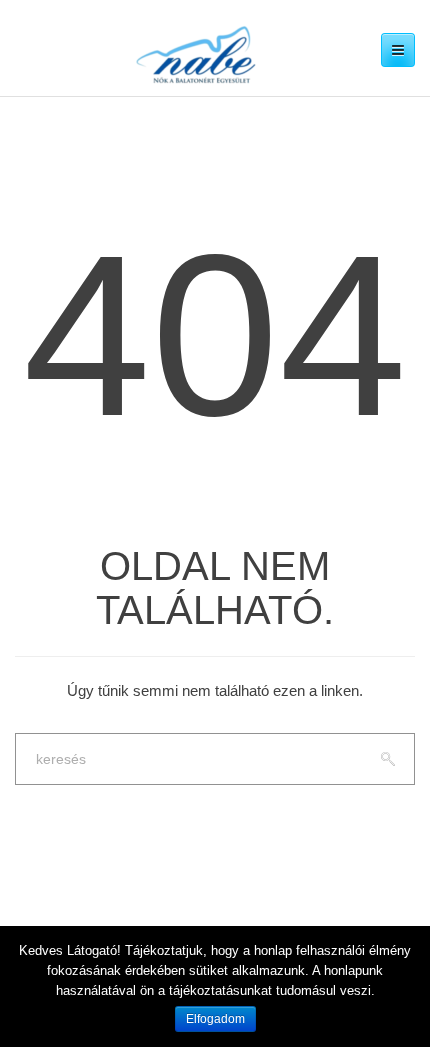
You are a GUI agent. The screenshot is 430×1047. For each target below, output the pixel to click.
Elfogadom (215, 1019)
